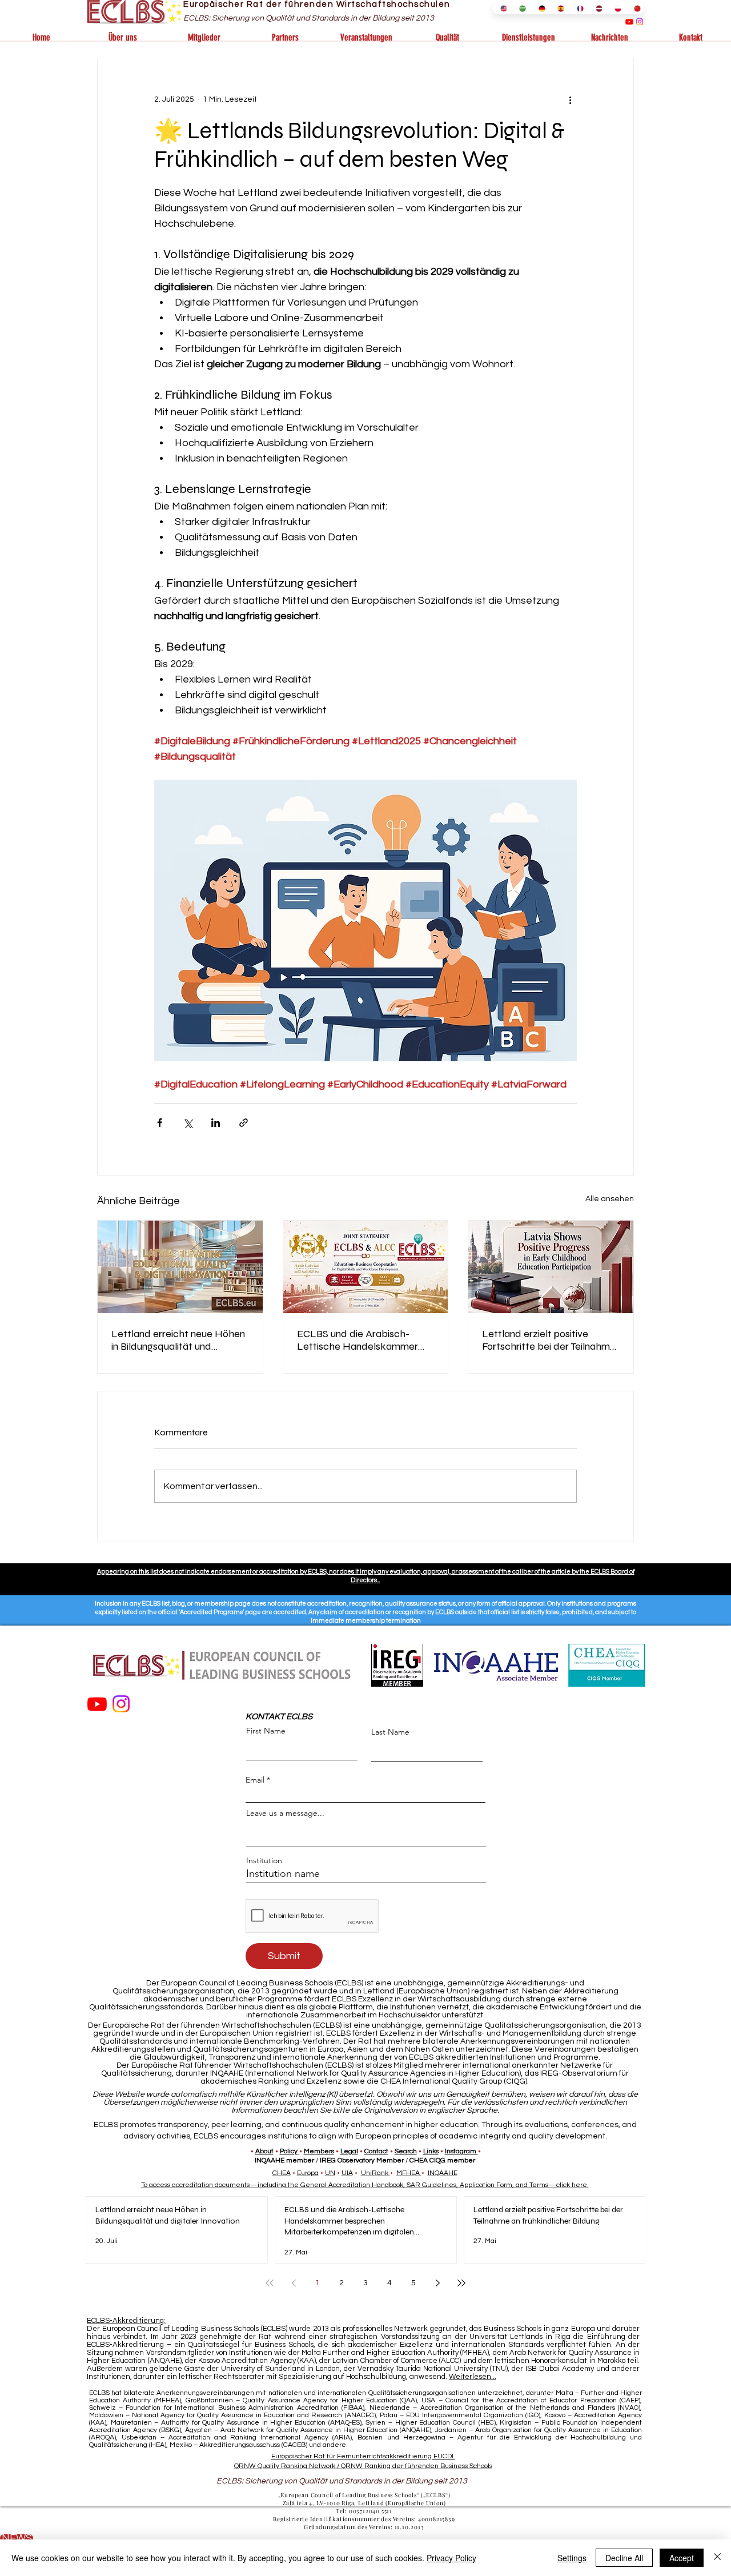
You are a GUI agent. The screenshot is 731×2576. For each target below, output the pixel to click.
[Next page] (437, 2283)
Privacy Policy (451, 2558)
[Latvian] (597, 8)
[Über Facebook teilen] (160, 1123)
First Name (266, 1731)
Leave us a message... (285, 1813)
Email (255, 1780)
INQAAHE (443, 2173)
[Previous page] (294, 2283)
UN (330, 2173)
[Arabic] (520, 8)
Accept (682, 2558)
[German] (539, 8)
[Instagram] (640, 22)
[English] (501, 8)
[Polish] (615, 8)
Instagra (457, 2151)
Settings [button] (572, 2558)
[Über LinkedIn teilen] (216, 1123)
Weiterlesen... (473, 2377)
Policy (289, 2151)
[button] (123, 38)
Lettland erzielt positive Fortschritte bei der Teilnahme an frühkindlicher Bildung (549, 1340)
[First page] (270, 2283)
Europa (308, 2173)
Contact (376, 2151)
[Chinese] (635, 8)
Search (406, 2151)
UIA (347, 2173)
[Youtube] (629, 22)
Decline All (624, 2558)
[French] (578, 8)
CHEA (282, 2173)
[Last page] (461, 2283)
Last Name (390, 1732)
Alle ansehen (610, 1199)
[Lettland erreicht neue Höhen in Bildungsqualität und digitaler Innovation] (180, 1267)
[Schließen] (717, 2558)
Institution (264, 1860)
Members (319, 2151)
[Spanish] (558, 8)
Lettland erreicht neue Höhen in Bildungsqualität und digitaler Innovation (178, 1340)
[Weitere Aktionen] (570, 99)
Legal (349, 2151)
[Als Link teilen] (244, 1123)
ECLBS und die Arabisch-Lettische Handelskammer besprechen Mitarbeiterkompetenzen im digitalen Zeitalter (360, 1340)
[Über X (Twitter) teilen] (188, 1123)
